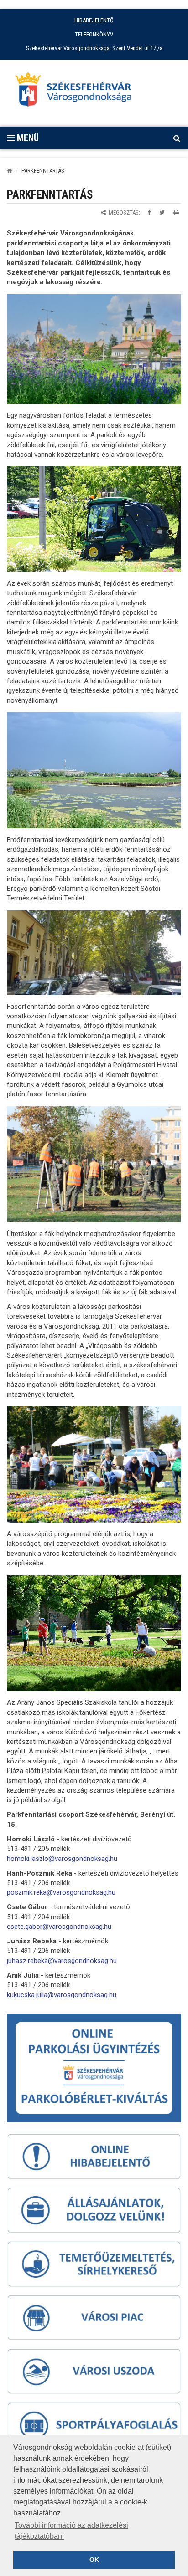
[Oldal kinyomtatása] (176, 212)
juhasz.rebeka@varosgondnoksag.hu (62, 1961)
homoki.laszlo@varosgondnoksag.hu (62, 1859)
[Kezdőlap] (10, 171)
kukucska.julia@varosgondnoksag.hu (62, 1995)
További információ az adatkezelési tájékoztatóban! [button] (71, 2531)
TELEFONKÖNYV (94, 34)
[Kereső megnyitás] (177, 138)
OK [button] (94, 2560)
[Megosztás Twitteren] (162, 212)
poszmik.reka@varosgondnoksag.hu (61, 1892)
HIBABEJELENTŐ (94, 20)
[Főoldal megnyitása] (78, 92)
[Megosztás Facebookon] (149, 212)
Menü (27, 138)
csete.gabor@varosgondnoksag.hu (59, 1927)
